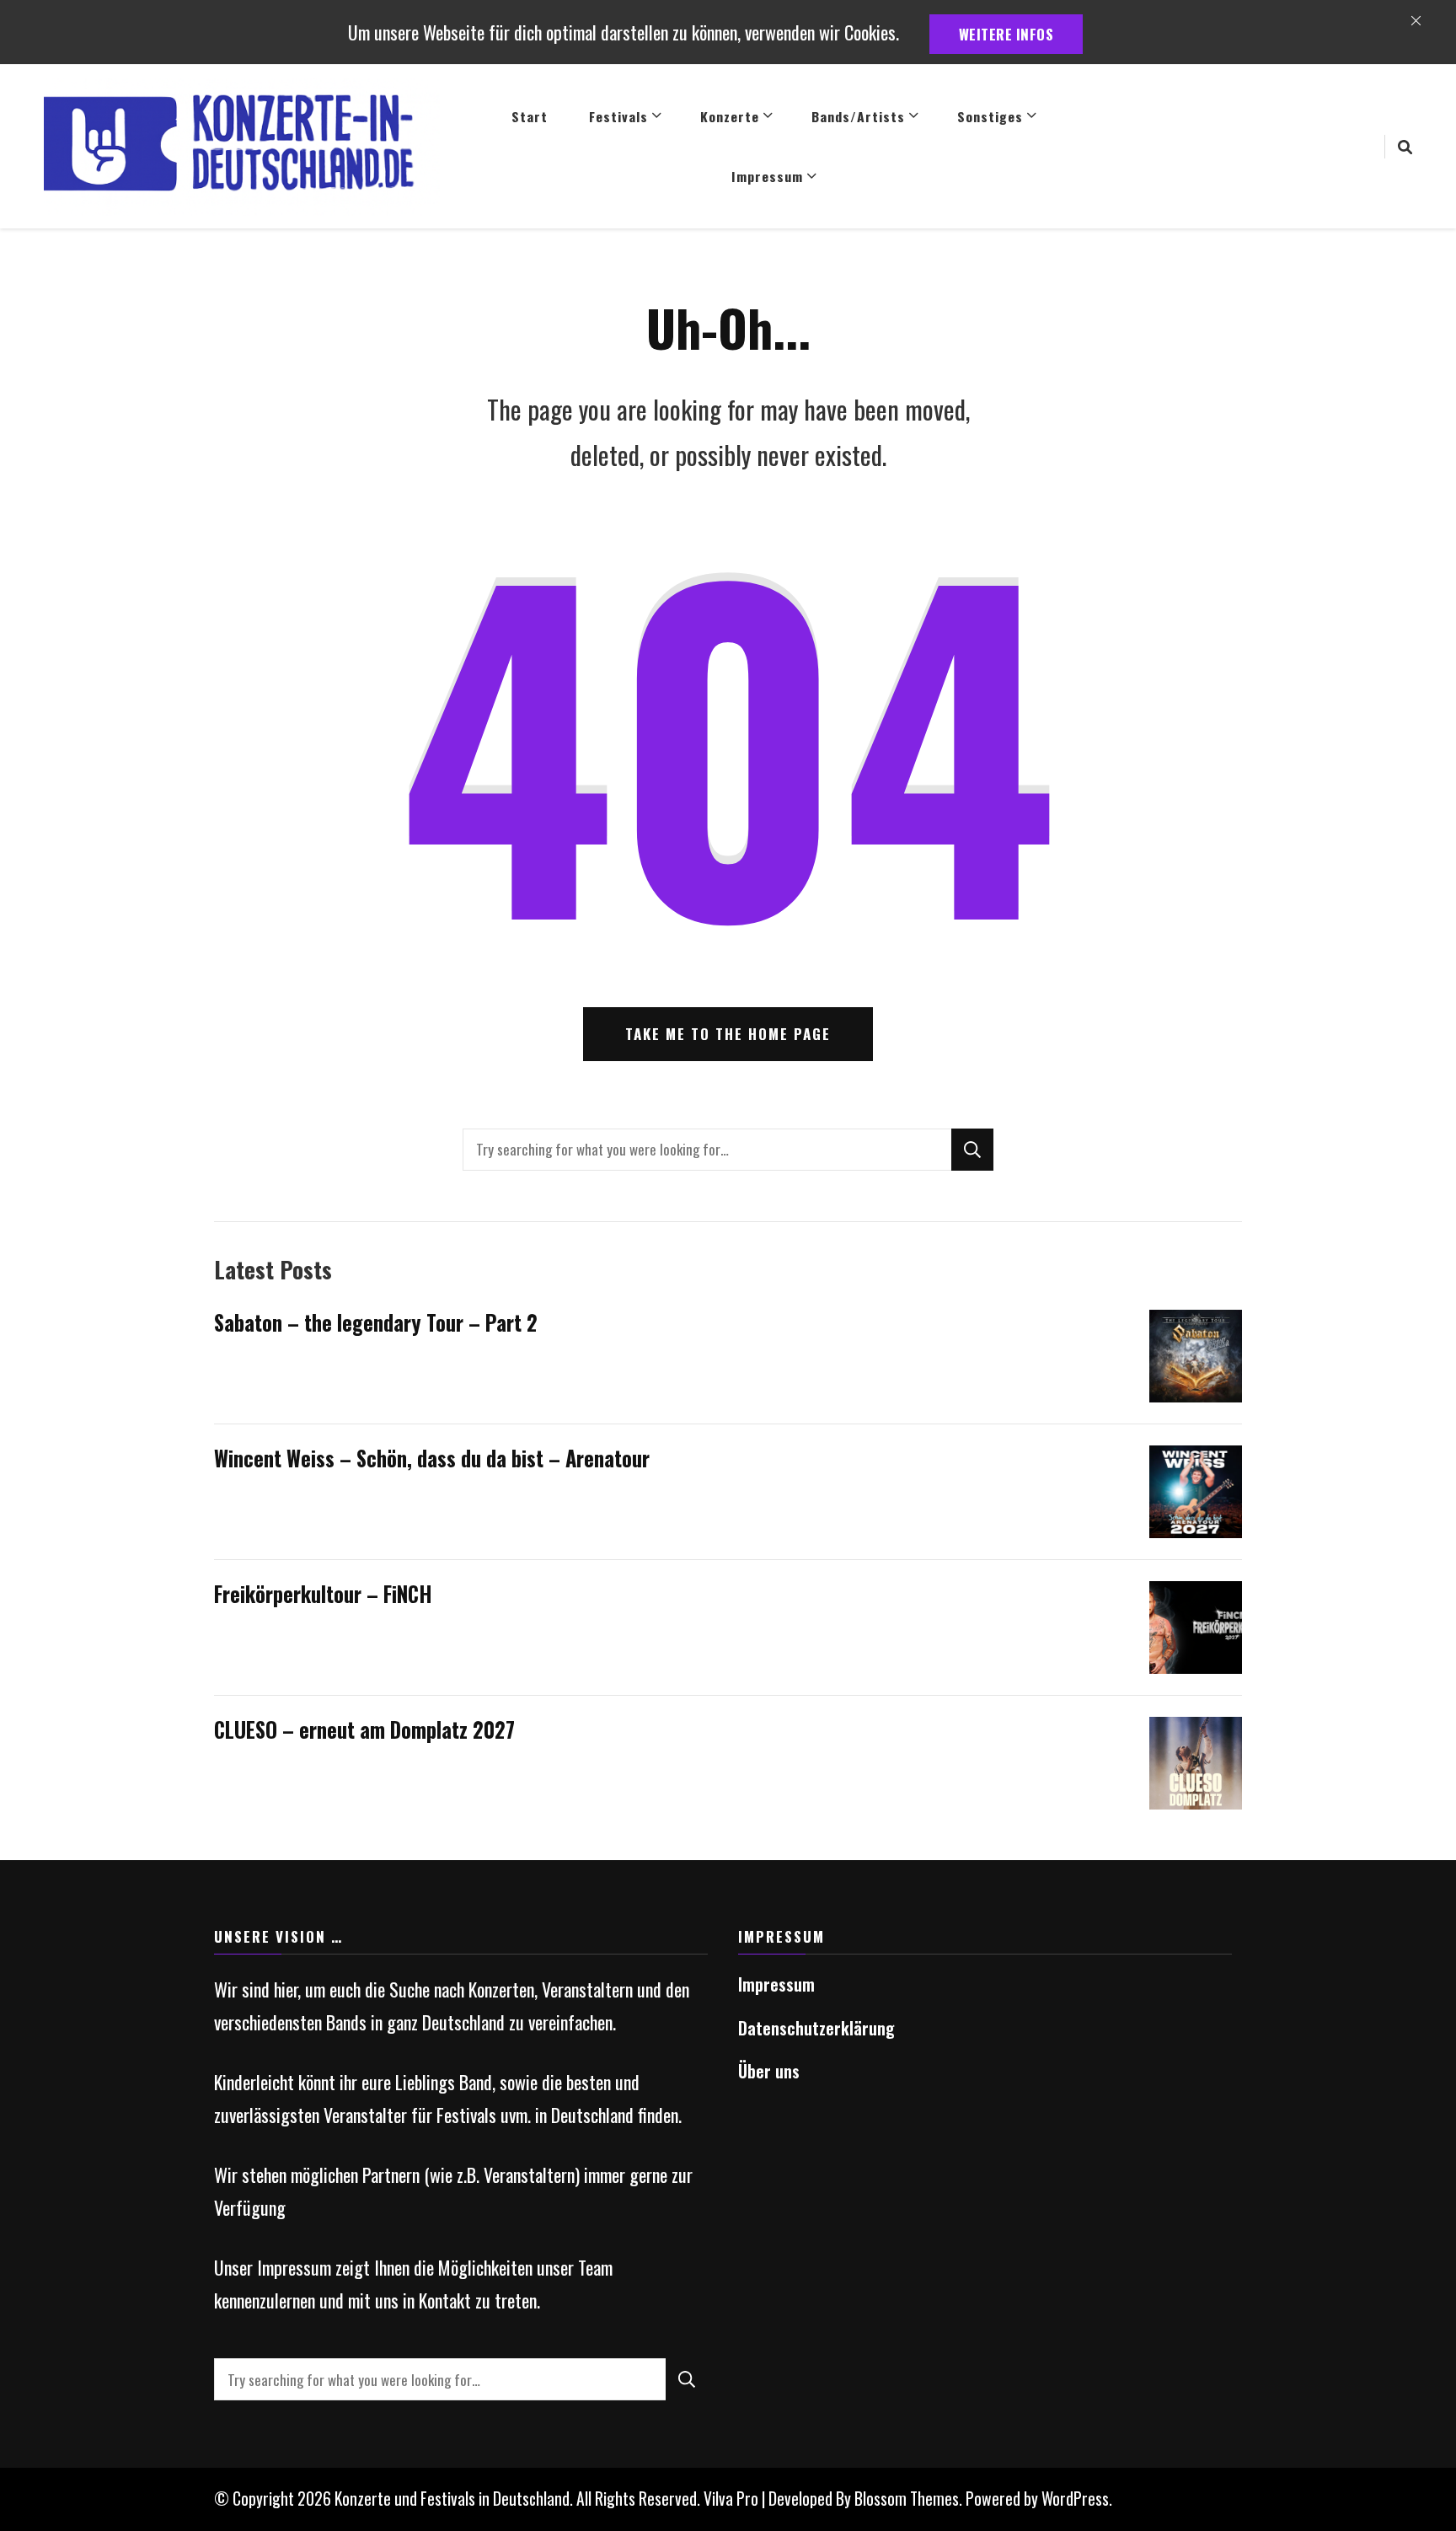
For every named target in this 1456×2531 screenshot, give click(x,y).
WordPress (1075, 2499)
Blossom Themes (907, 2499)
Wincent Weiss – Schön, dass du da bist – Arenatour (432, 1458)
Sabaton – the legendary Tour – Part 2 (376, 1322)
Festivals (618, 116)
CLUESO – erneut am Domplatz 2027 (364, 1729)
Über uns (769, 2071)
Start (530, 116)
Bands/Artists (858, 116)
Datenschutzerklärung (816, 2028)
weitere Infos (1006, 34)
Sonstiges (990, 116)
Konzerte (730, 116)
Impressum (767, 176)
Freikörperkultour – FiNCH (323, 1594)
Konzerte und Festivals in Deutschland (452, 2499)
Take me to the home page (728, 1034)
